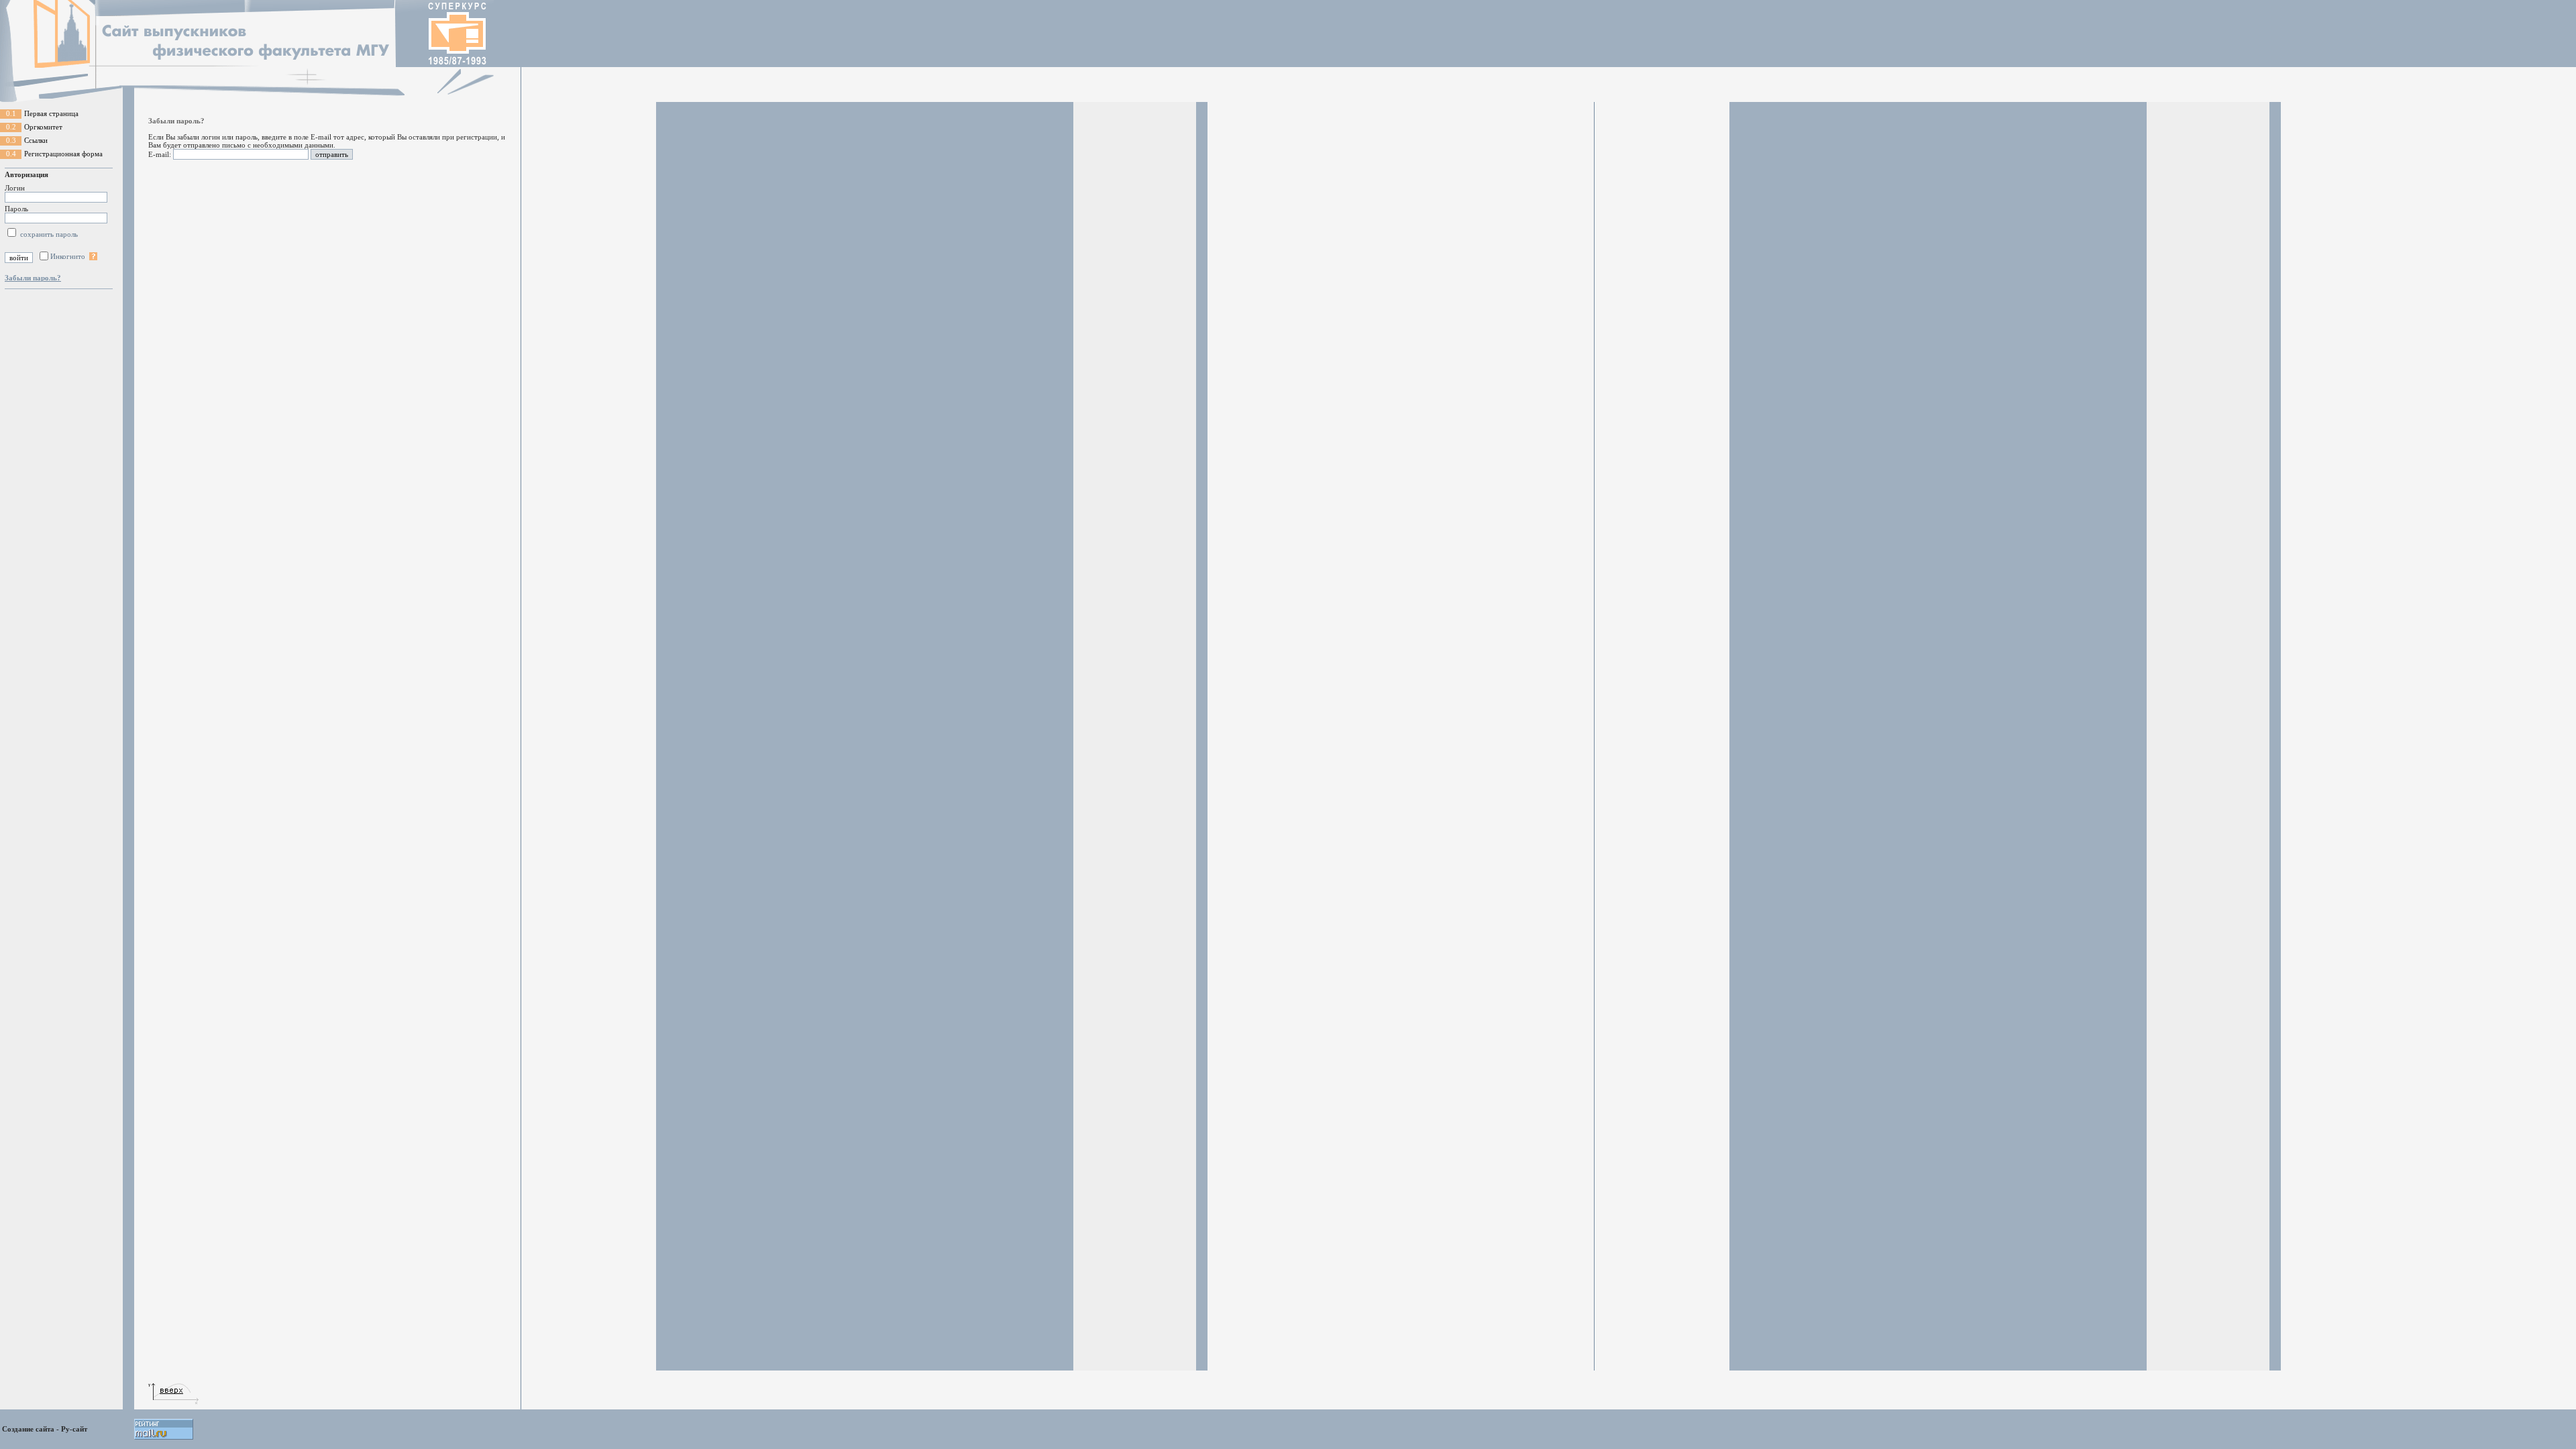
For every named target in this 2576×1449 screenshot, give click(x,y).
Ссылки (36, 140)
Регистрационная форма (63, 154)
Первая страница (51, 113)
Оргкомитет (43, 127)
